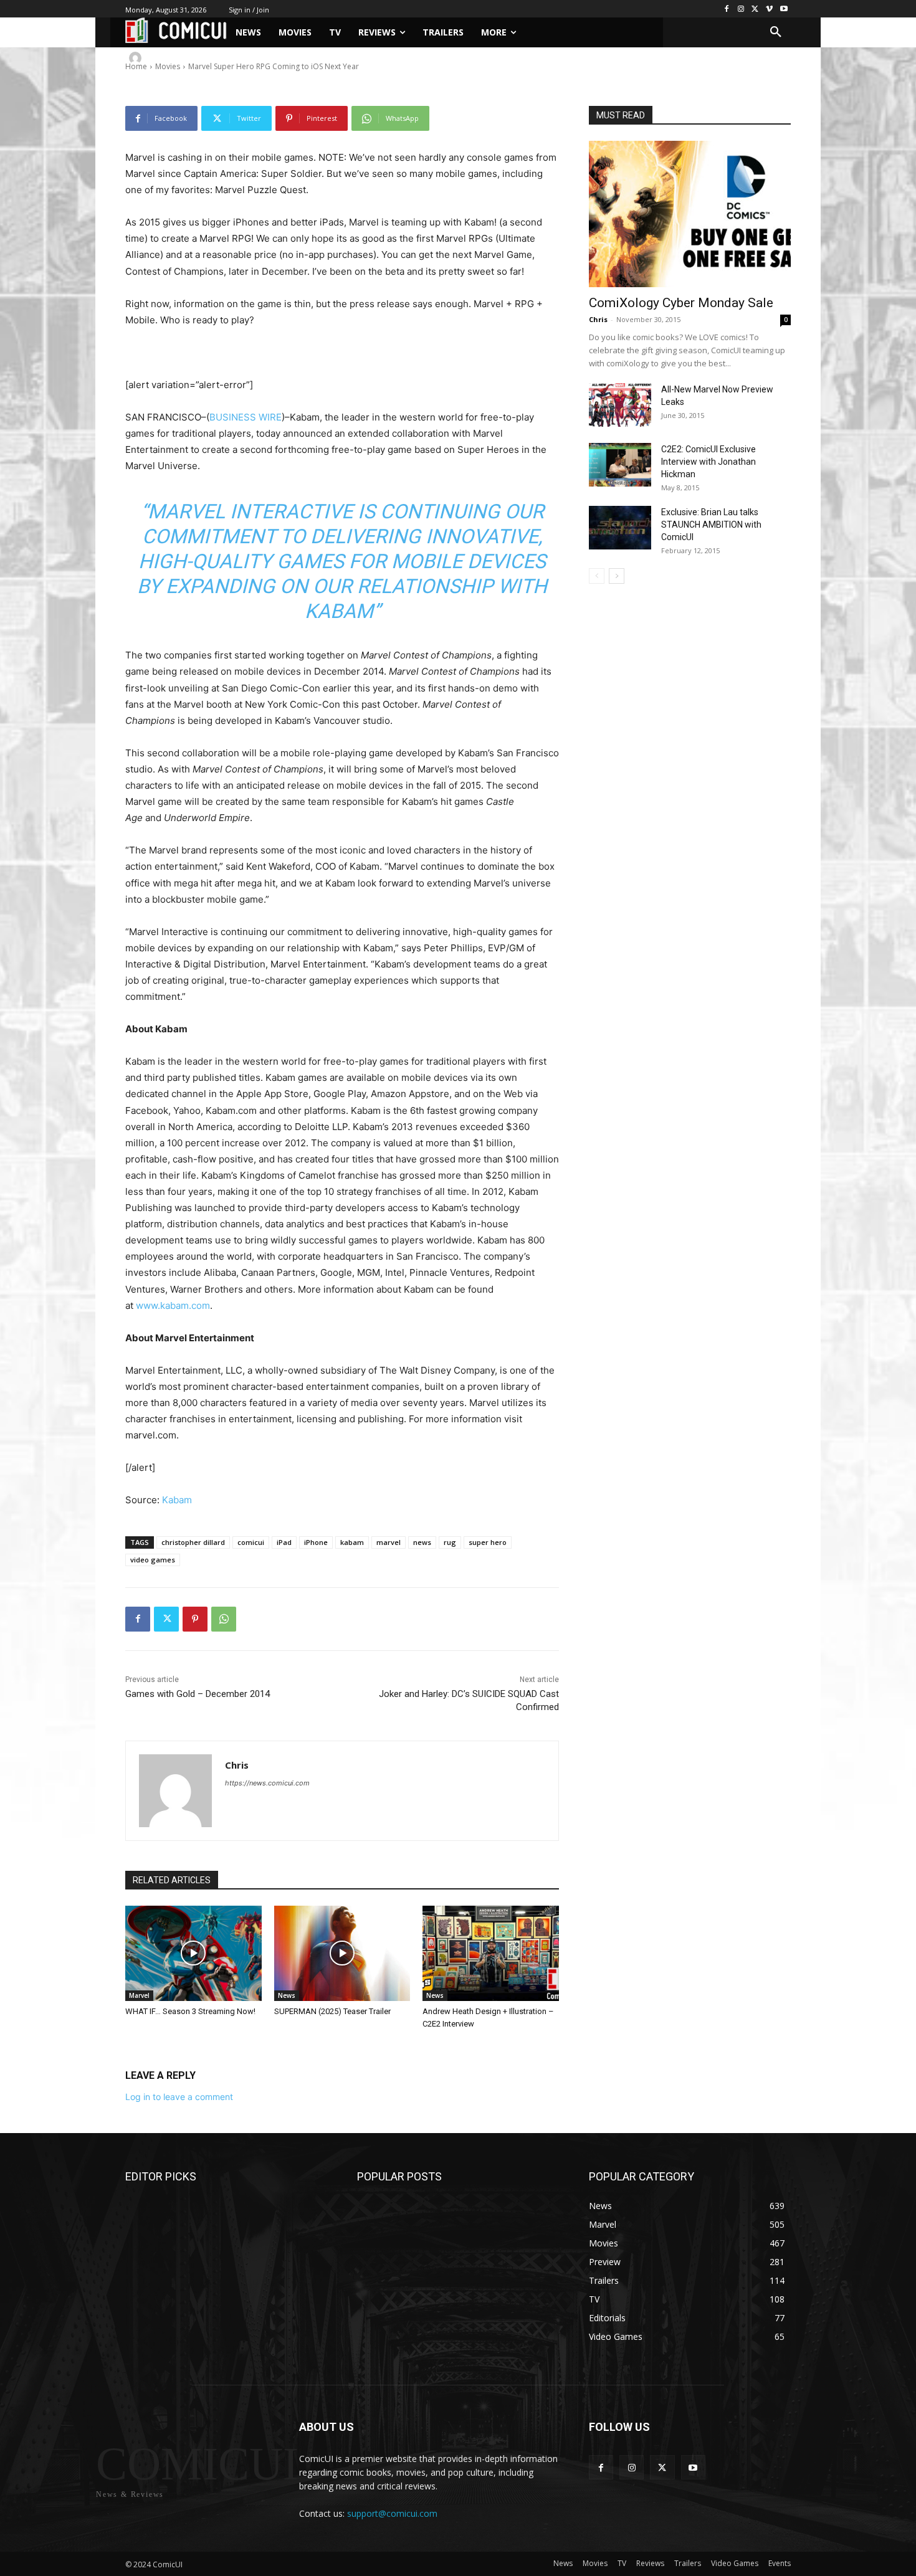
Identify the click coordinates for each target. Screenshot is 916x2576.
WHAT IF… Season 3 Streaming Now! (190, 2011)
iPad (284, 1542)
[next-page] (617, 576)
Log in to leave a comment (179, 2097)
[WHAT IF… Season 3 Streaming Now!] (193, 1953)
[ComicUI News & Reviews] (176, 30)
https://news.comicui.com (267, 1783)
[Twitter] (756, 9)
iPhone (316, 1542)
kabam (352, 1542)
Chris (165, 58)
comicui (251, 1542)
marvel (389, 1542)
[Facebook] (727, 9)
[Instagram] (741, 9)
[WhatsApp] (224, 1619)
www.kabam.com (173, 1305)
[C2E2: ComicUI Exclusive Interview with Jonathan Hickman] (620, 465)
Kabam (177, 1500)
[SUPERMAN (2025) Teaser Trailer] (342, 1953)
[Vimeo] (769, 9)
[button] (776, 32)
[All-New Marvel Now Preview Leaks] (620, 405)
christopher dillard (193, 1542)
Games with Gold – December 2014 (198, 1694)
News (287, 1995)
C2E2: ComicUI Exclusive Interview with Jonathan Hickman (708, 462)
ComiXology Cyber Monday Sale (681, 303)
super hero (488, 1542)
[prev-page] (597, 576)
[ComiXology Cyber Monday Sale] (690, 214)
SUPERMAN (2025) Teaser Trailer (332, 2011)
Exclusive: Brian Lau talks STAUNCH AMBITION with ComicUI (711, 525)
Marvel (139, 1995)
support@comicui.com (392, 2513)
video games (153, 1560)
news (422, 1542)
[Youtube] (784, 9)
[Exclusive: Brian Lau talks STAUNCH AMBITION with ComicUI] (620, 528)
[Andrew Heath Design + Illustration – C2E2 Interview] (491, 1953)
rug (450, 1542)
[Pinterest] (195, 1619)
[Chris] (137, 58)
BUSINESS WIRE (246, 417)
